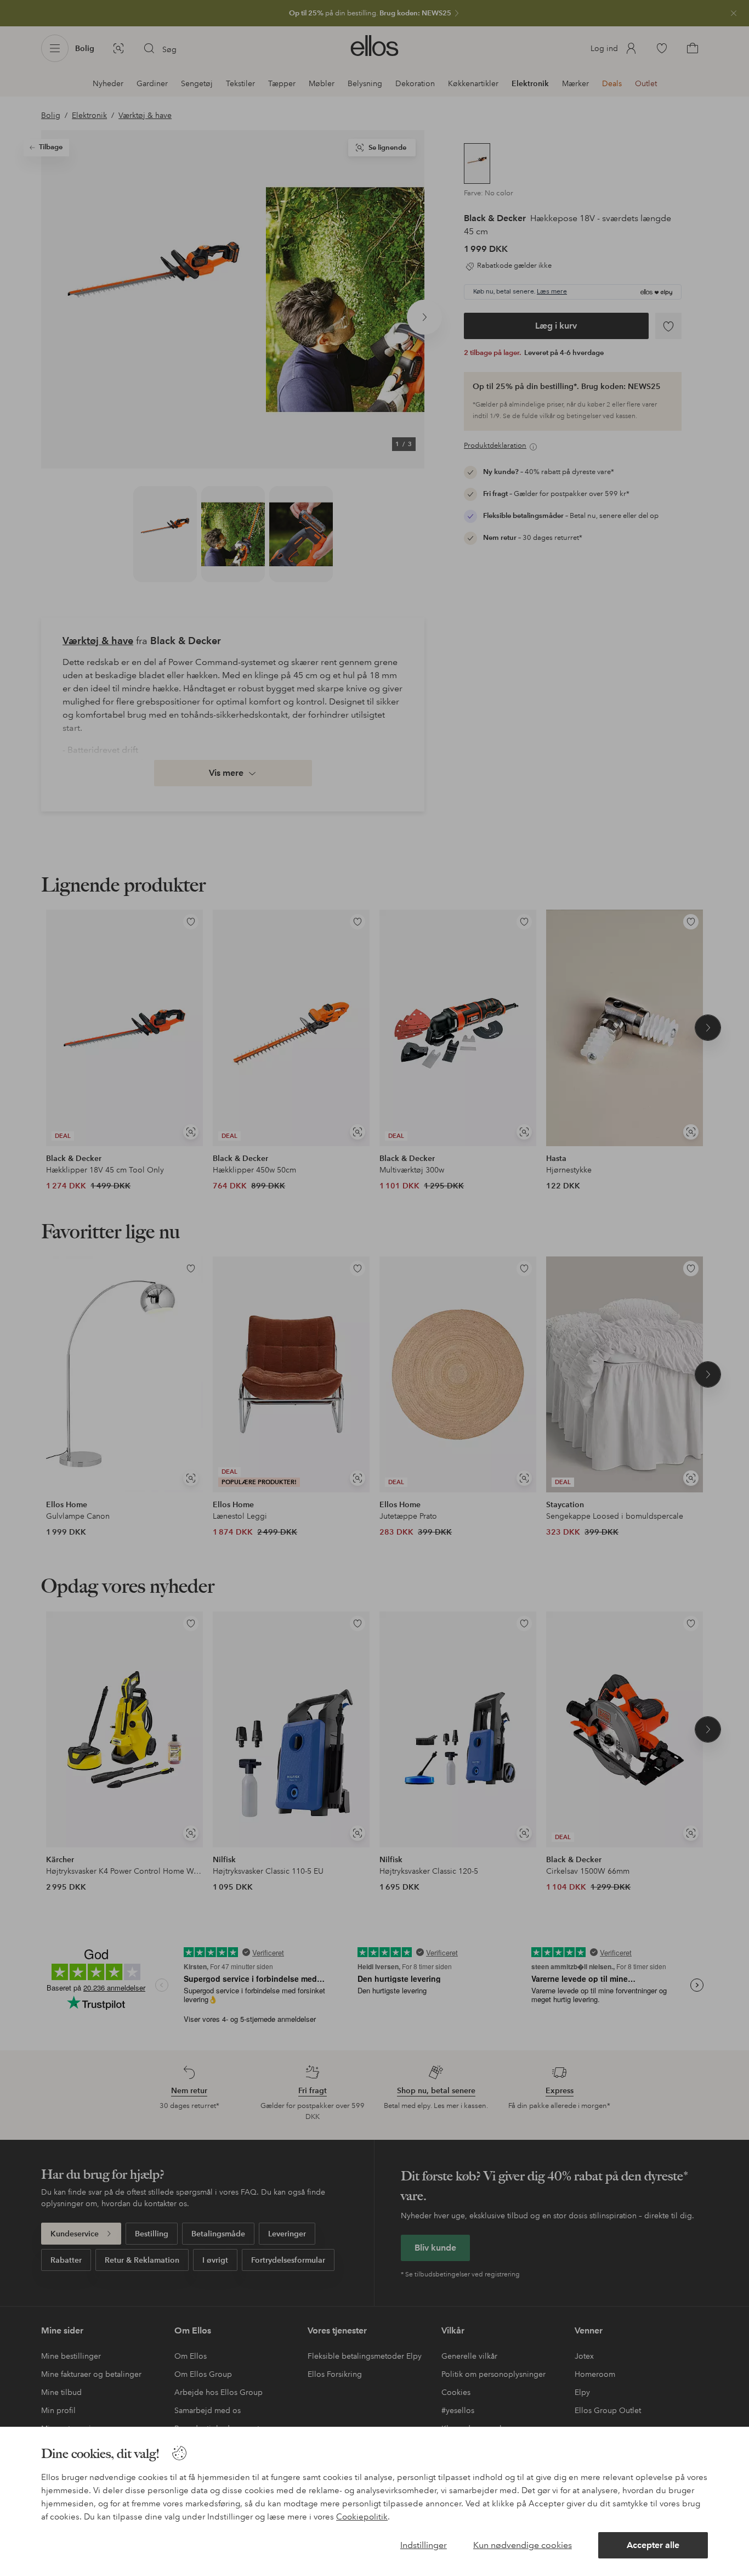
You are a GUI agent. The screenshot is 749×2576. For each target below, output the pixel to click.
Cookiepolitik (362, 2517)
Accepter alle (653, 2545)
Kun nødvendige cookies (523, 2545)
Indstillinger (424, 2545)
